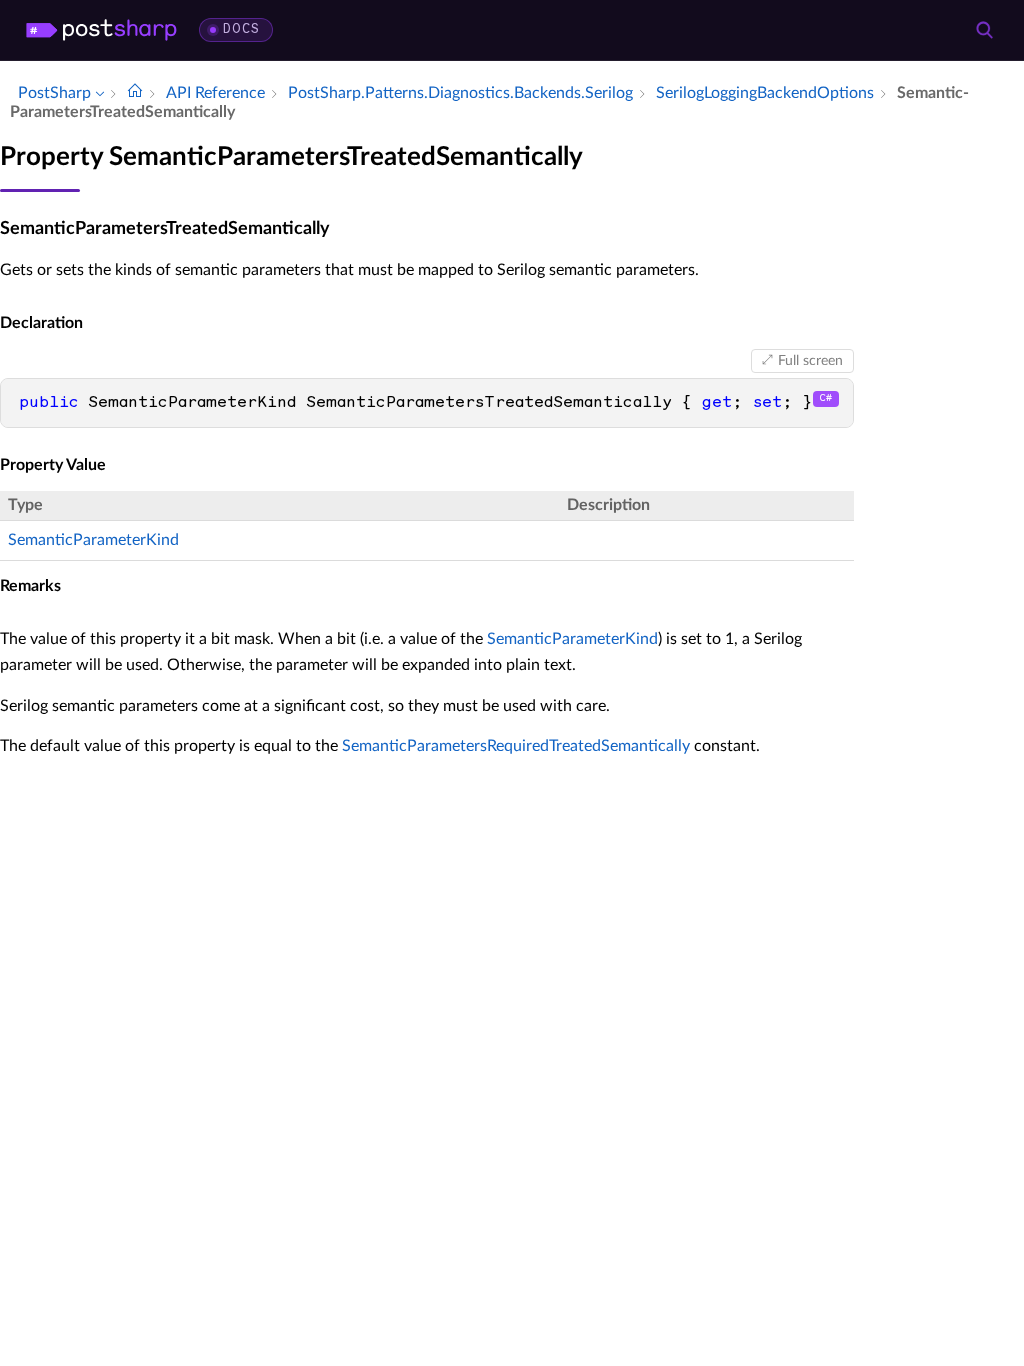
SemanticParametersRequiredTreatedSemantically (516, 746)
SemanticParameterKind (93, 540)
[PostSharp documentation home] (135, 93)
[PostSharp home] (101, 30)
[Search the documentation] (984, 30)
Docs (241, 29)
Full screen (810, 361)
